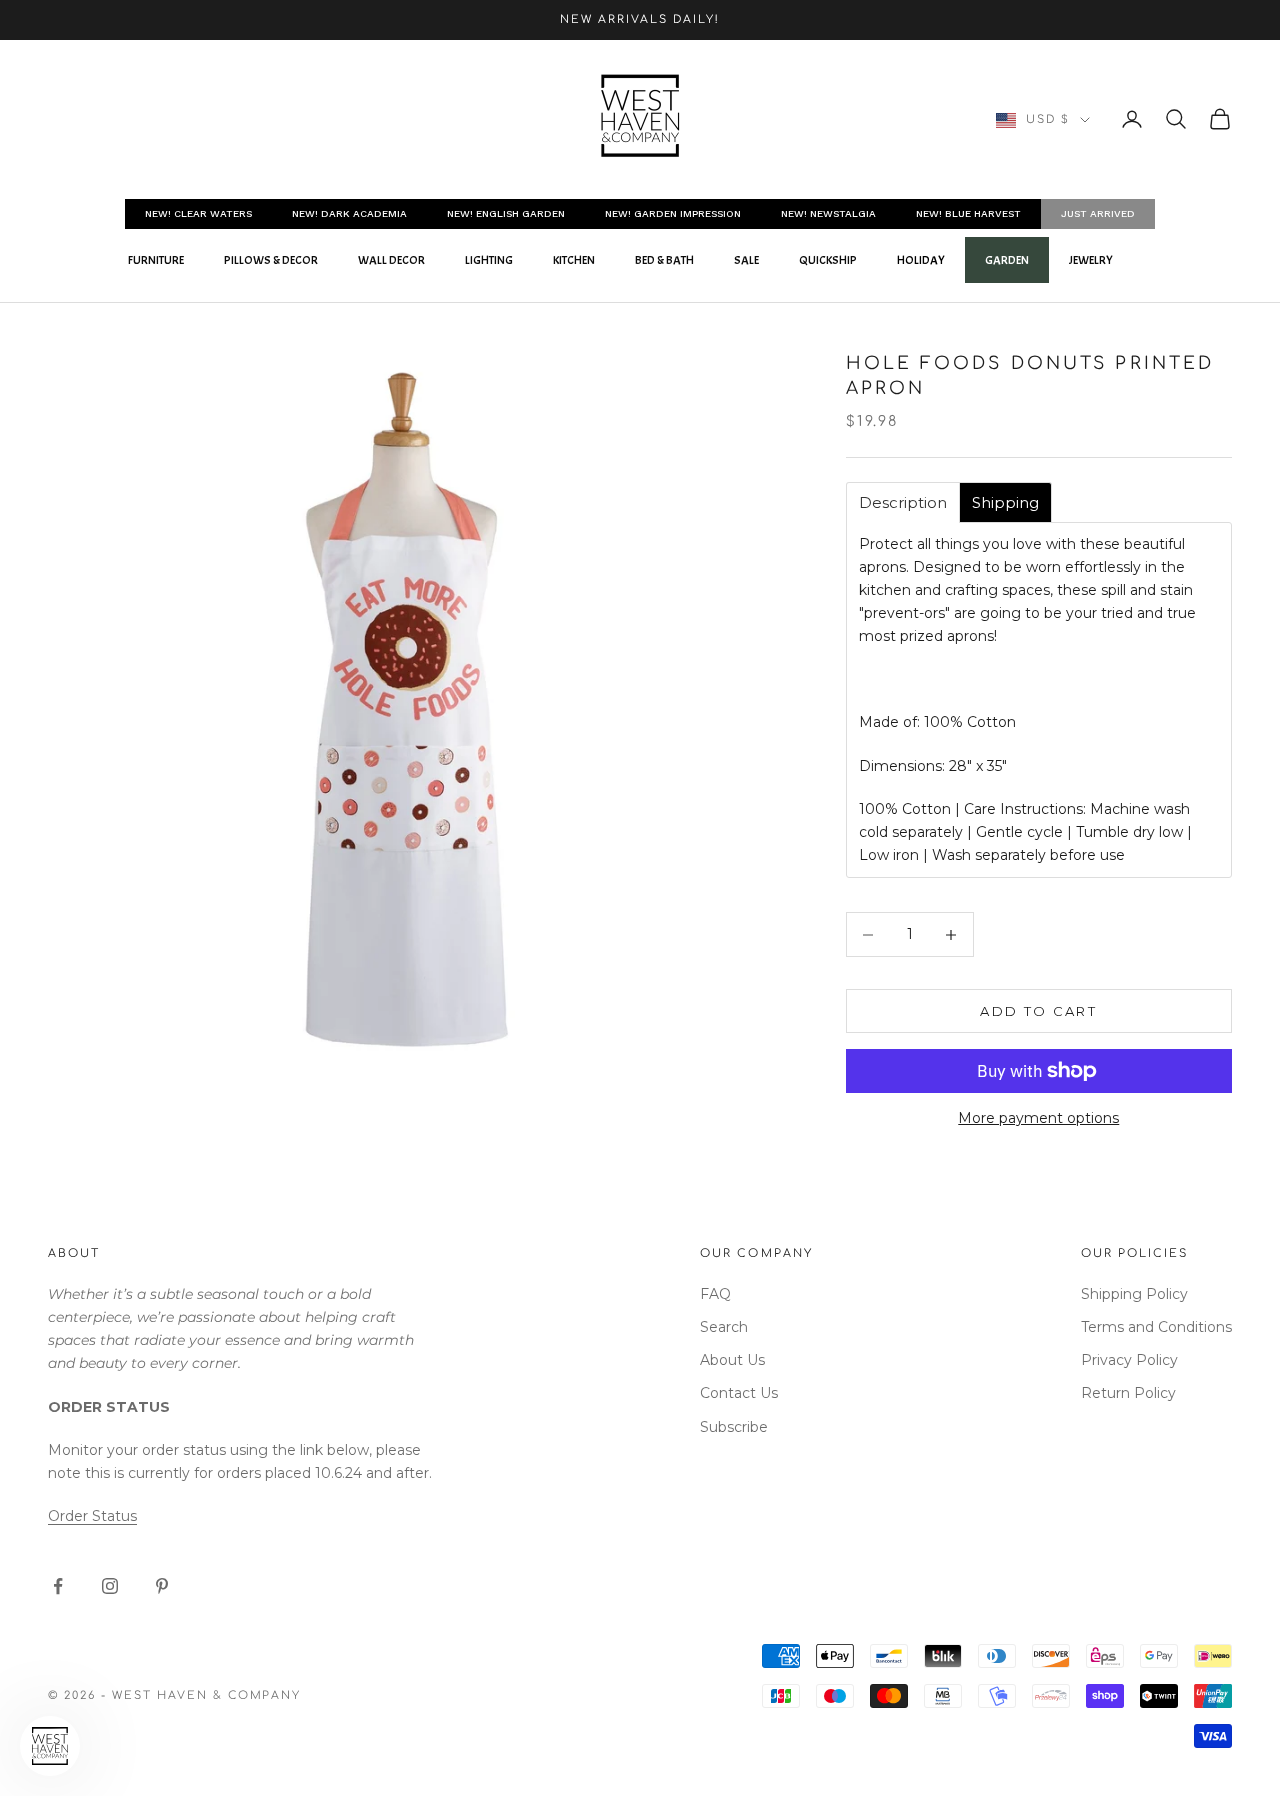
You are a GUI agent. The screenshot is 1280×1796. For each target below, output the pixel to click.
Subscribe (734, 1427)
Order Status (92, 1516)
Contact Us (739, 1393)
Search (724, 1327)
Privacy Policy (1129, 1360)
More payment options (1038, 1118)
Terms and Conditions (1156, 1327)
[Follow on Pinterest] (162, 1586)
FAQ (715, 1294)
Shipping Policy (1134, 1294)
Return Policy (1128, 1393)
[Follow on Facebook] (58, 1586)
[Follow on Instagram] (110, 1586)
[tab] (903, 502)
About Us (732, 1360)
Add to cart (1038, 1011)
